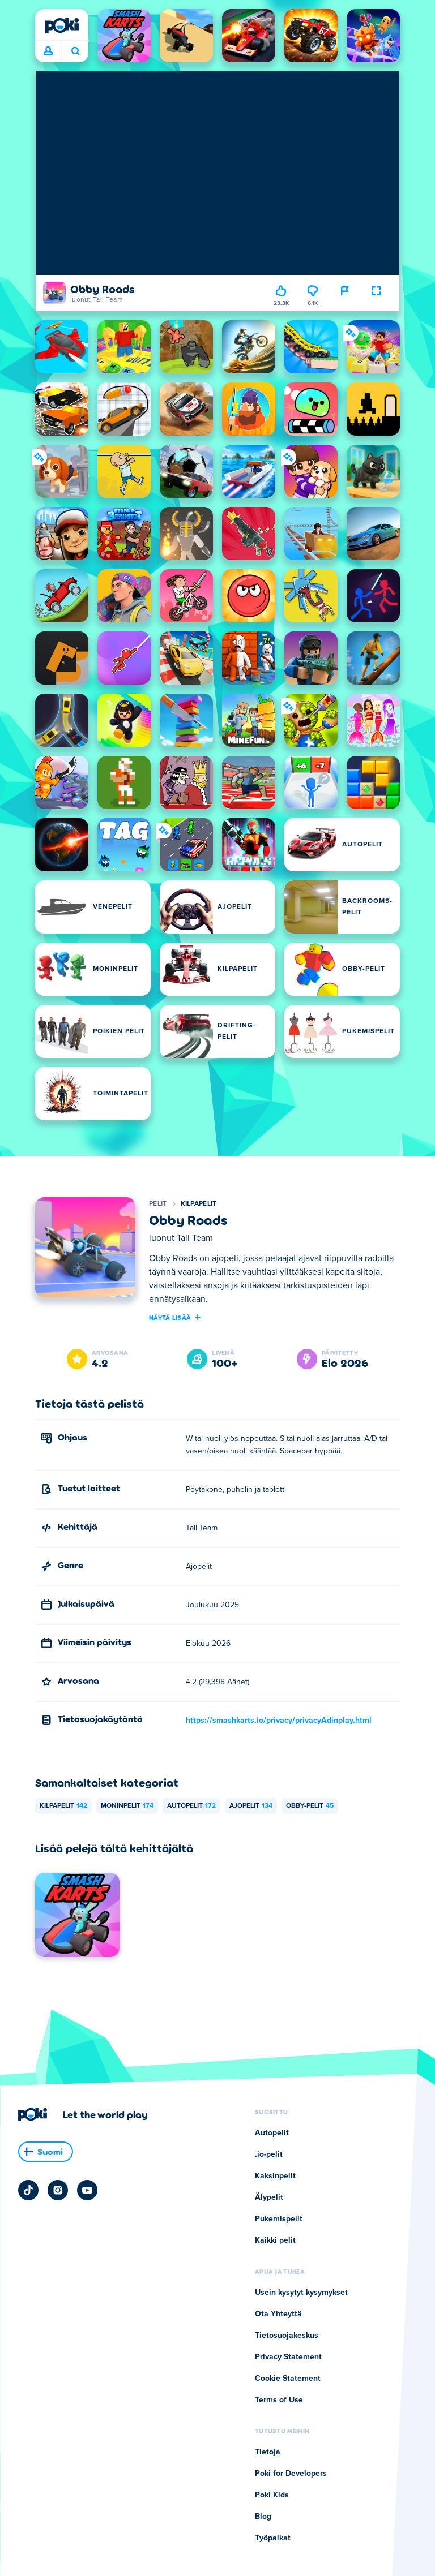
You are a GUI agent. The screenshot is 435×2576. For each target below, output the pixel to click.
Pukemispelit (279, 2219)
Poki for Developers (291, 2474)
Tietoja (268, 2452)
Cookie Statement (288, 2379)
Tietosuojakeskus (287, 2336)
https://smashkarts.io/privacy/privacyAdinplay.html (279, 1721)
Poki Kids (272, 2495)
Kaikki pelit (275, 2240)
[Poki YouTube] (87, 2190)
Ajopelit (251, 1806)
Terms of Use (279, 2400)
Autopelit (191, 1806)
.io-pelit (269, 2154)
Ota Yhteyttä (278, 2314)
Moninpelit (127, 1806)
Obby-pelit (310, 1806)
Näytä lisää (170, 1317)
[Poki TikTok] (28, 2190)
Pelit (158, 1204)
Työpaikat (273, 2538)
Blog (263, 2517)
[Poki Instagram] (58, 2190)
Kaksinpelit (275, 2176)
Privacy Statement (288, 2357)
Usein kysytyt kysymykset (301, 2293)
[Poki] (62, 25)
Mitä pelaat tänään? (75, 51)
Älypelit (269, 2197)
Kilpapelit (199, 1204)
